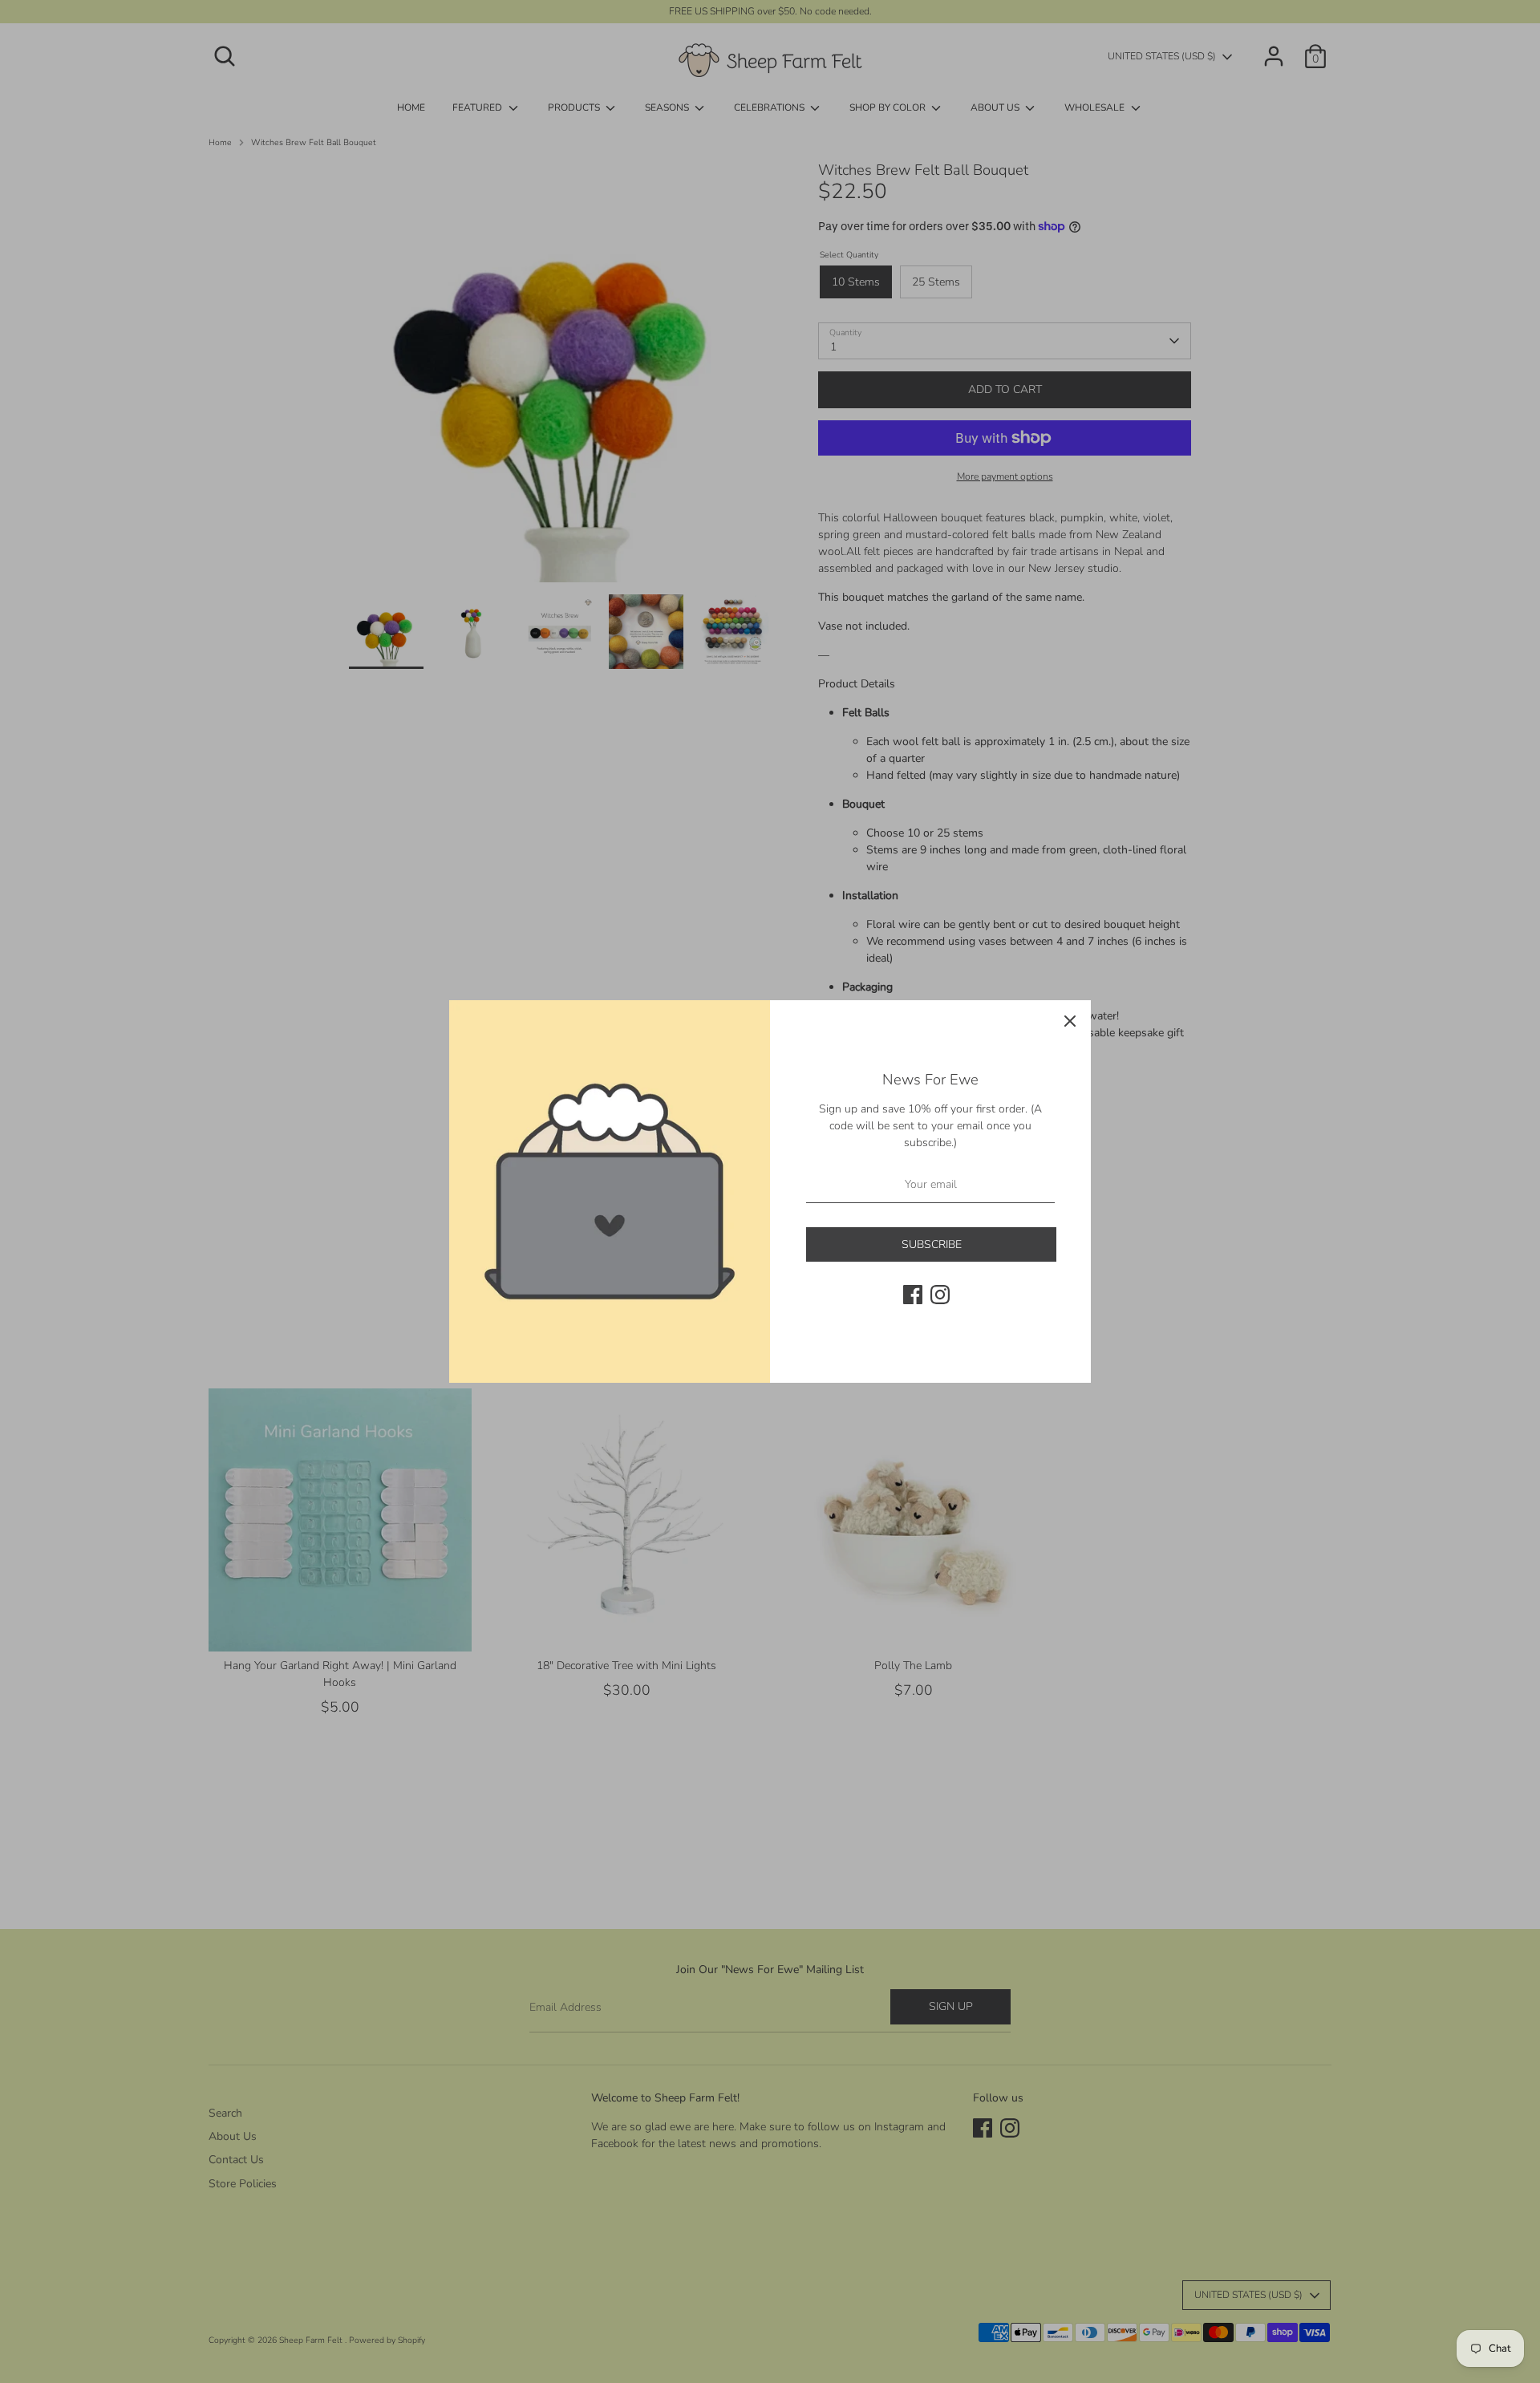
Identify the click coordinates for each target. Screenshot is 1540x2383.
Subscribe (932, 1244)
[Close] (1070, 1021)
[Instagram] (940, 1295)
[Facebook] (913, 1295)
